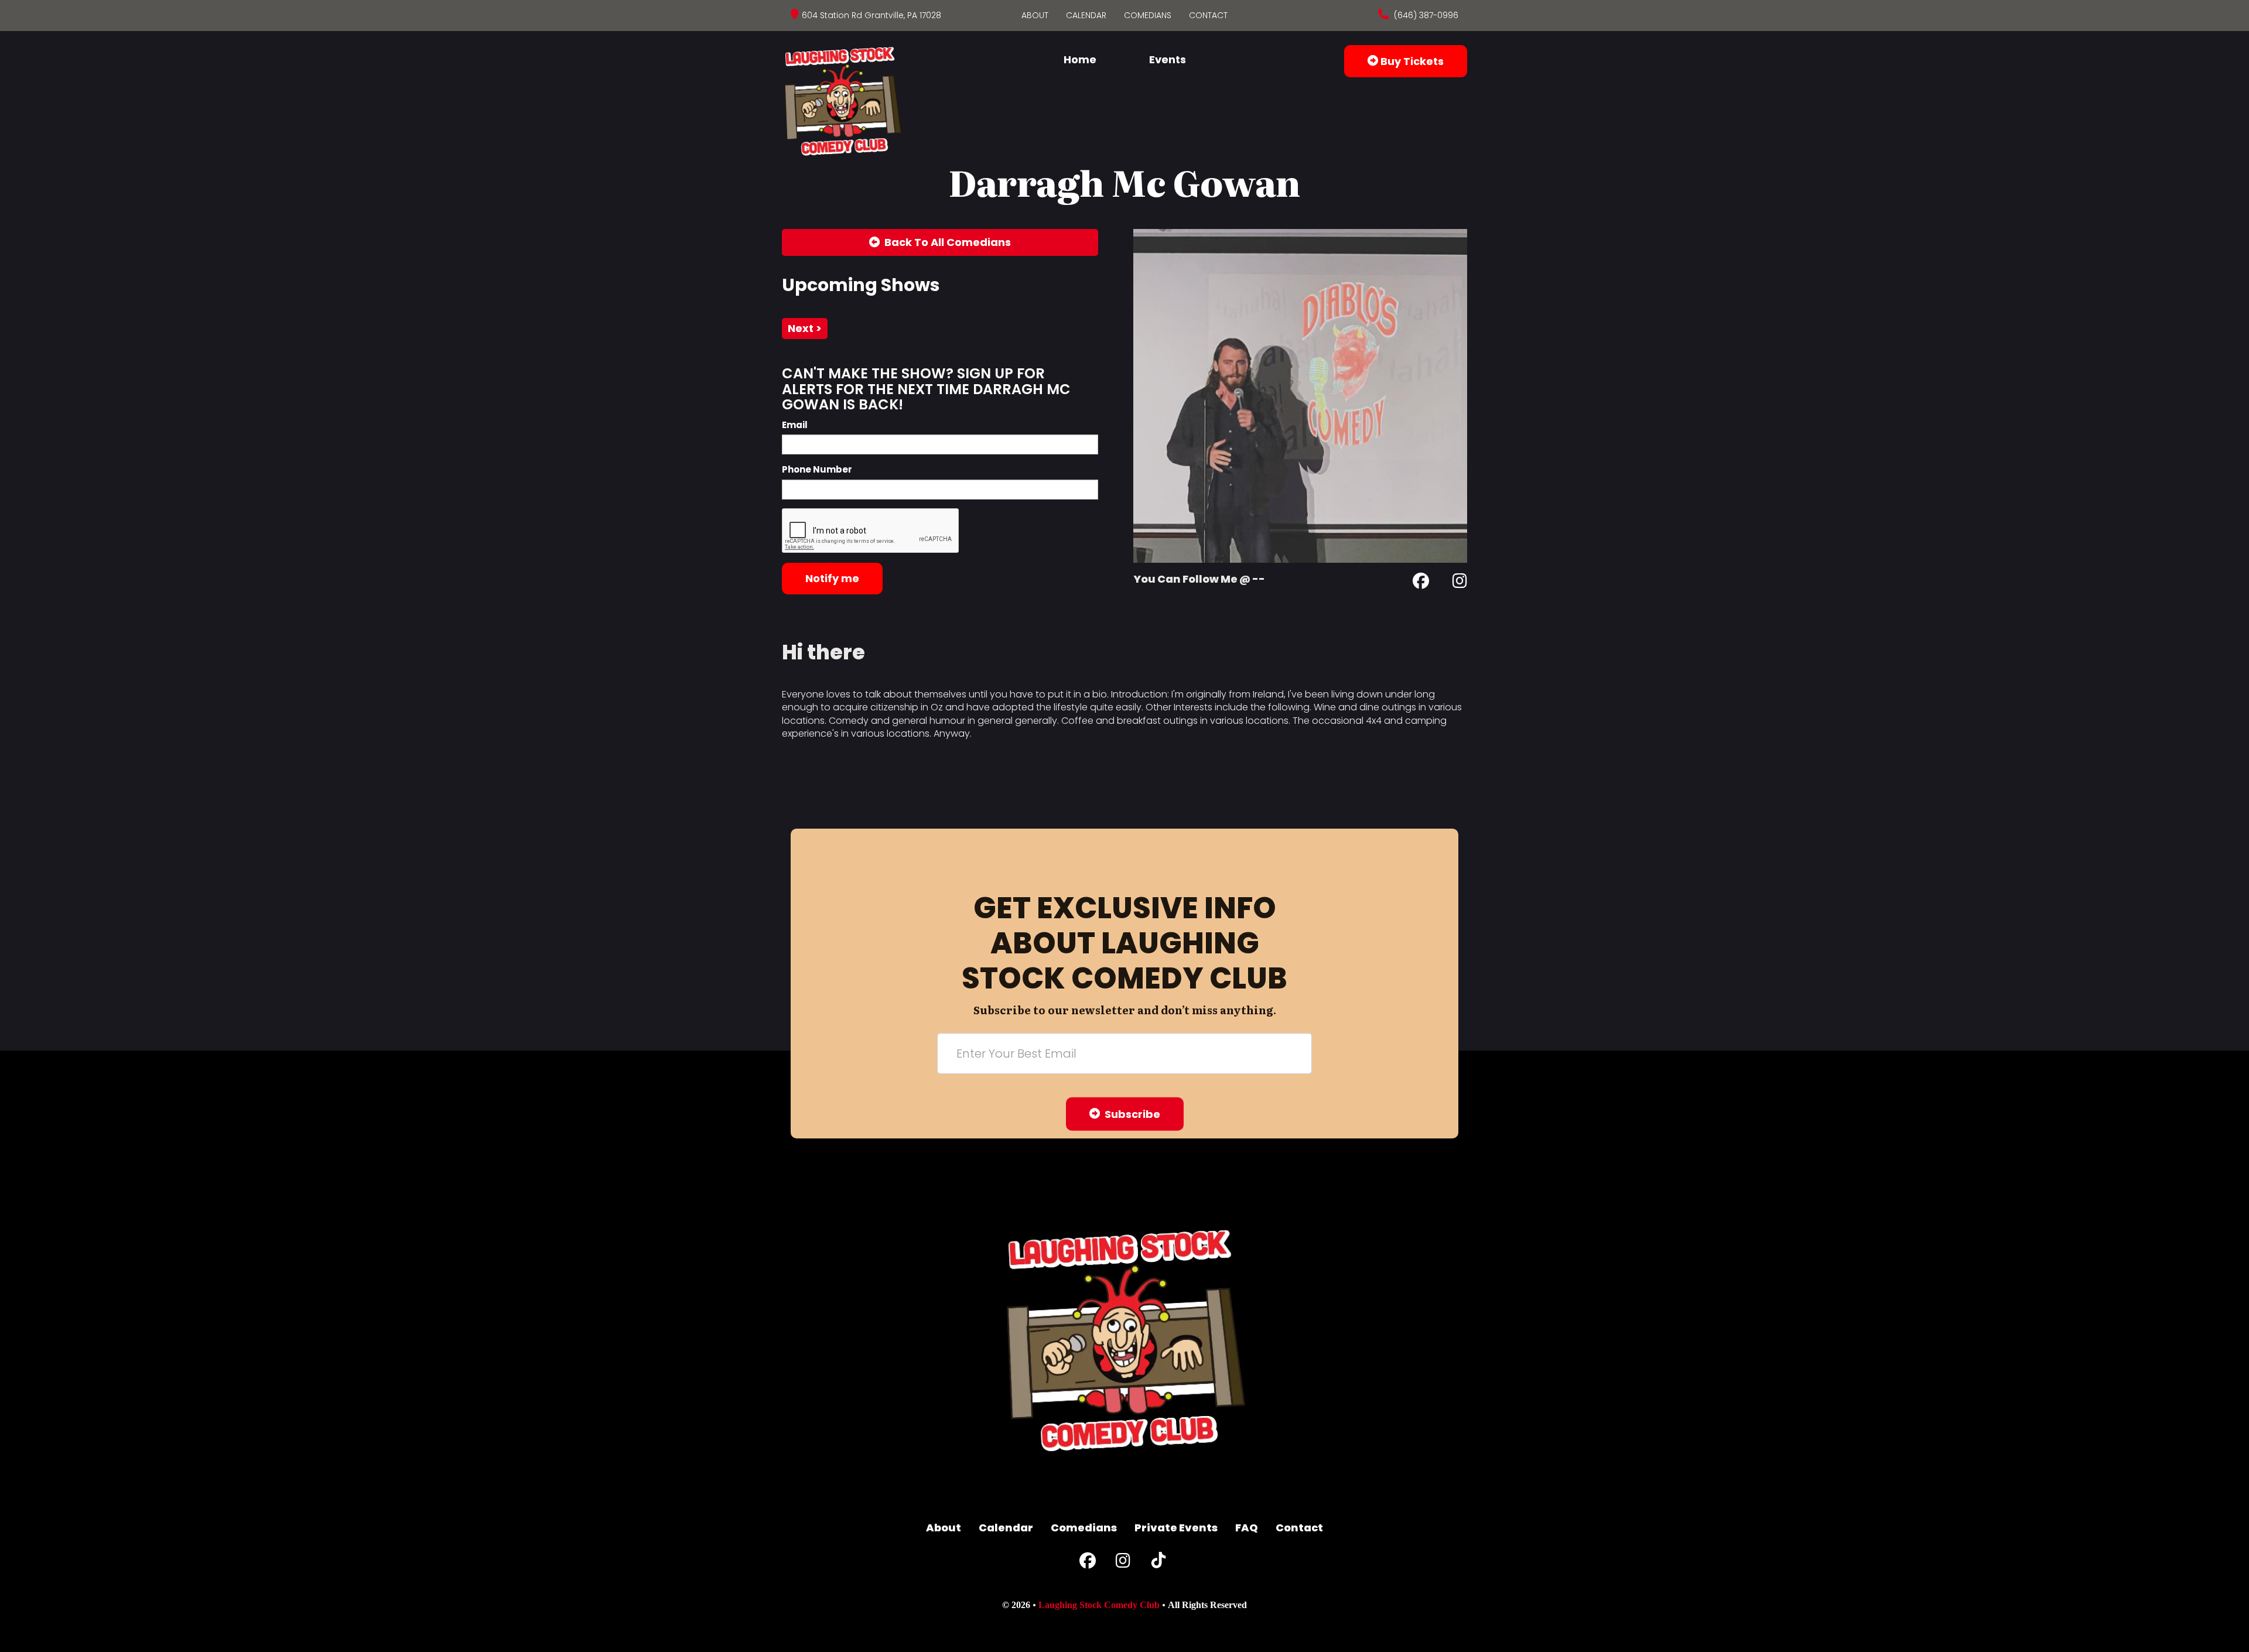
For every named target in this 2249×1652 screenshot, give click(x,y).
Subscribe (1130, 1114)
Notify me (832, 578)
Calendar (1086, 15)
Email (795, 425)
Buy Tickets (1411, 61)
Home (1080, 59)
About (1035, 15)
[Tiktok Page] (1158, 1563)
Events (1168, 59)
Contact (1208, 15)
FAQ (1247, 1528)
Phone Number (817, 469)
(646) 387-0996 (1425, 15)
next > (805, 328)
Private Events (1176, 1528)
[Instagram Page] (1460, 583)
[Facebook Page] (1421, 583)
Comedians (1148, 15)
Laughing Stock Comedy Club (1099, 1605)
